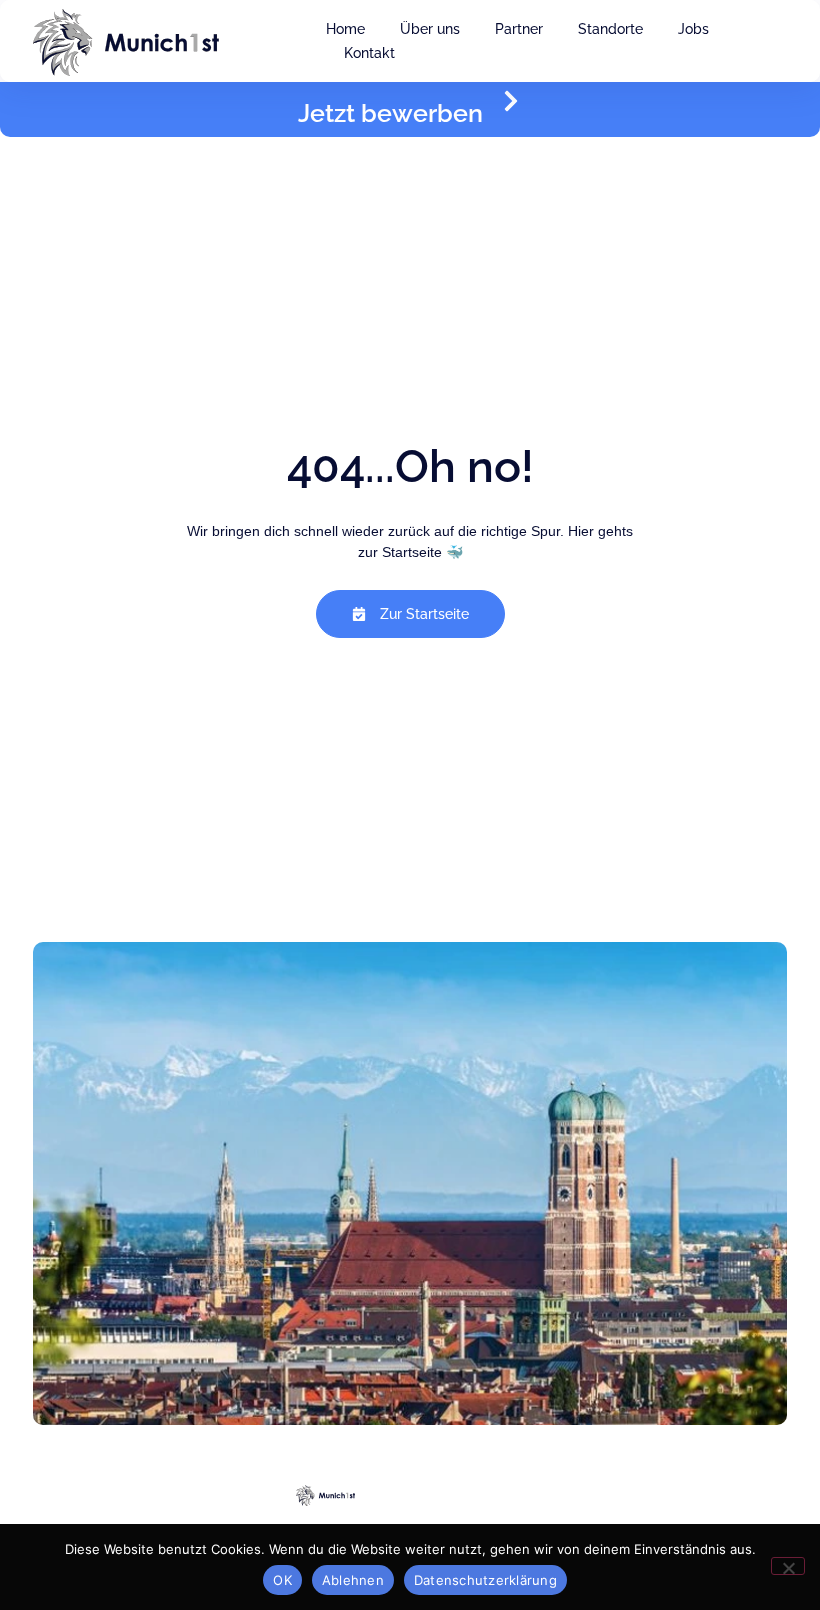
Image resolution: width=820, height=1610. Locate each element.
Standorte (610, 29)
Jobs (693, 29)
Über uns (430, 29)
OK (282, 1580)
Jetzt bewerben (390, 113)
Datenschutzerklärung (485, 1580)
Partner (519, 29)
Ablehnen (353, 1580)
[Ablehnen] (788, 1566)
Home (345, 29)
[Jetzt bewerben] (511, 101)
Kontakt (369, 53)
